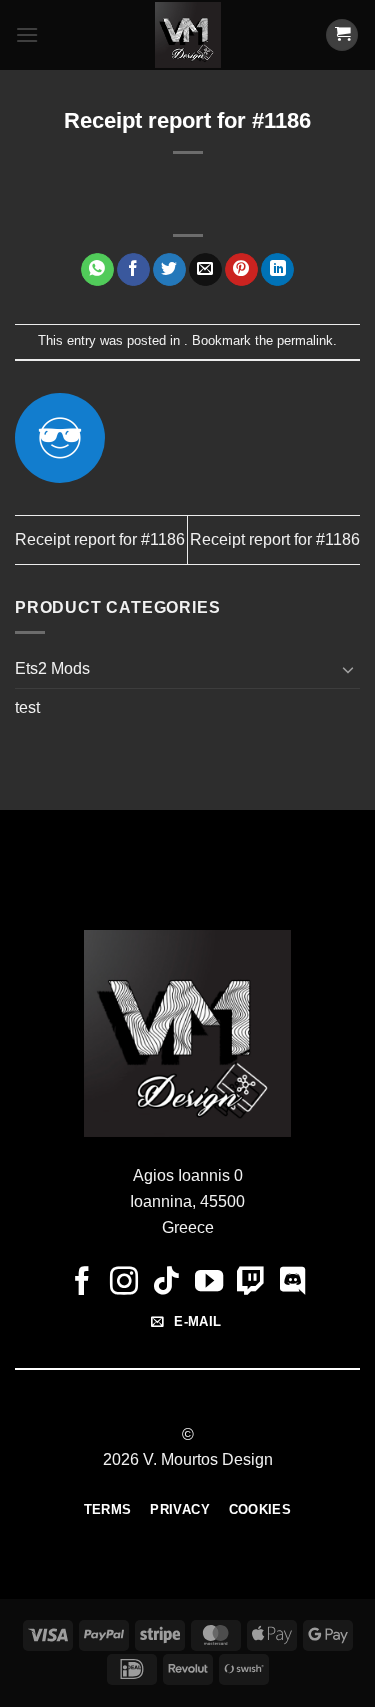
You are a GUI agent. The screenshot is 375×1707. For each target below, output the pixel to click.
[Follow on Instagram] (124, 1283)
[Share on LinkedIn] (277, 270)
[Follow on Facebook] (82, 1283)
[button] (27, 34)
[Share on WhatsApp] (97, 270)
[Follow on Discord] (293, 1283)
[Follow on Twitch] (251, 1283)
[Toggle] (348, 669)
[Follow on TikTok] (166, 1283)
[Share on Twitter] (169, 270)
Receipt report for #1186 (100, 539)
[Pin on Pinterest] (241, 270)
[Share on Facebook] (133, 270)
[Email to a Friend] (205, 270)
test (27, 707)
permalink (305, 340)
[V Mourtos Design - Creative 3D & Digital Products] (187, 35)
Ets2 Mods (52, 668)
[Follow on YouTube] (209, 1283)
